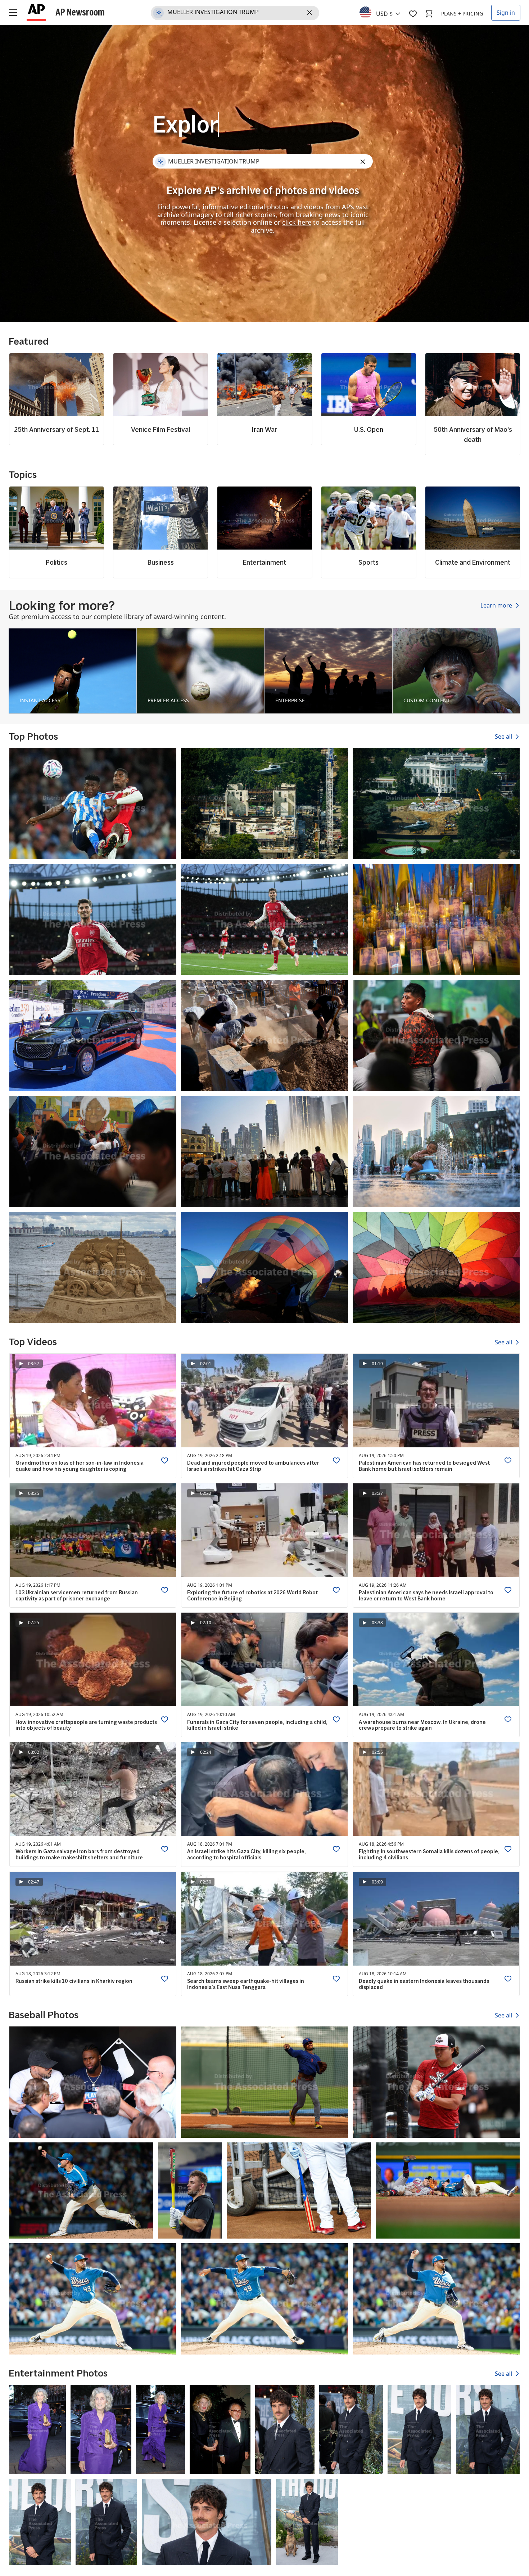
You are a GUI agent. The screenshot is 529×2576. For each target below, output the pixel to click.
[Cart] (429, 14)
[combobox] (384, 12)
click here (297, 222)
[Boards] (413, 14)
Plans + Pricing (462, 14)
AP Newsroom (80, 12)
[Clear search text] (311, 13)
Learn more (497, 605)
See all (504, 737)
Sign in (506, 13)
